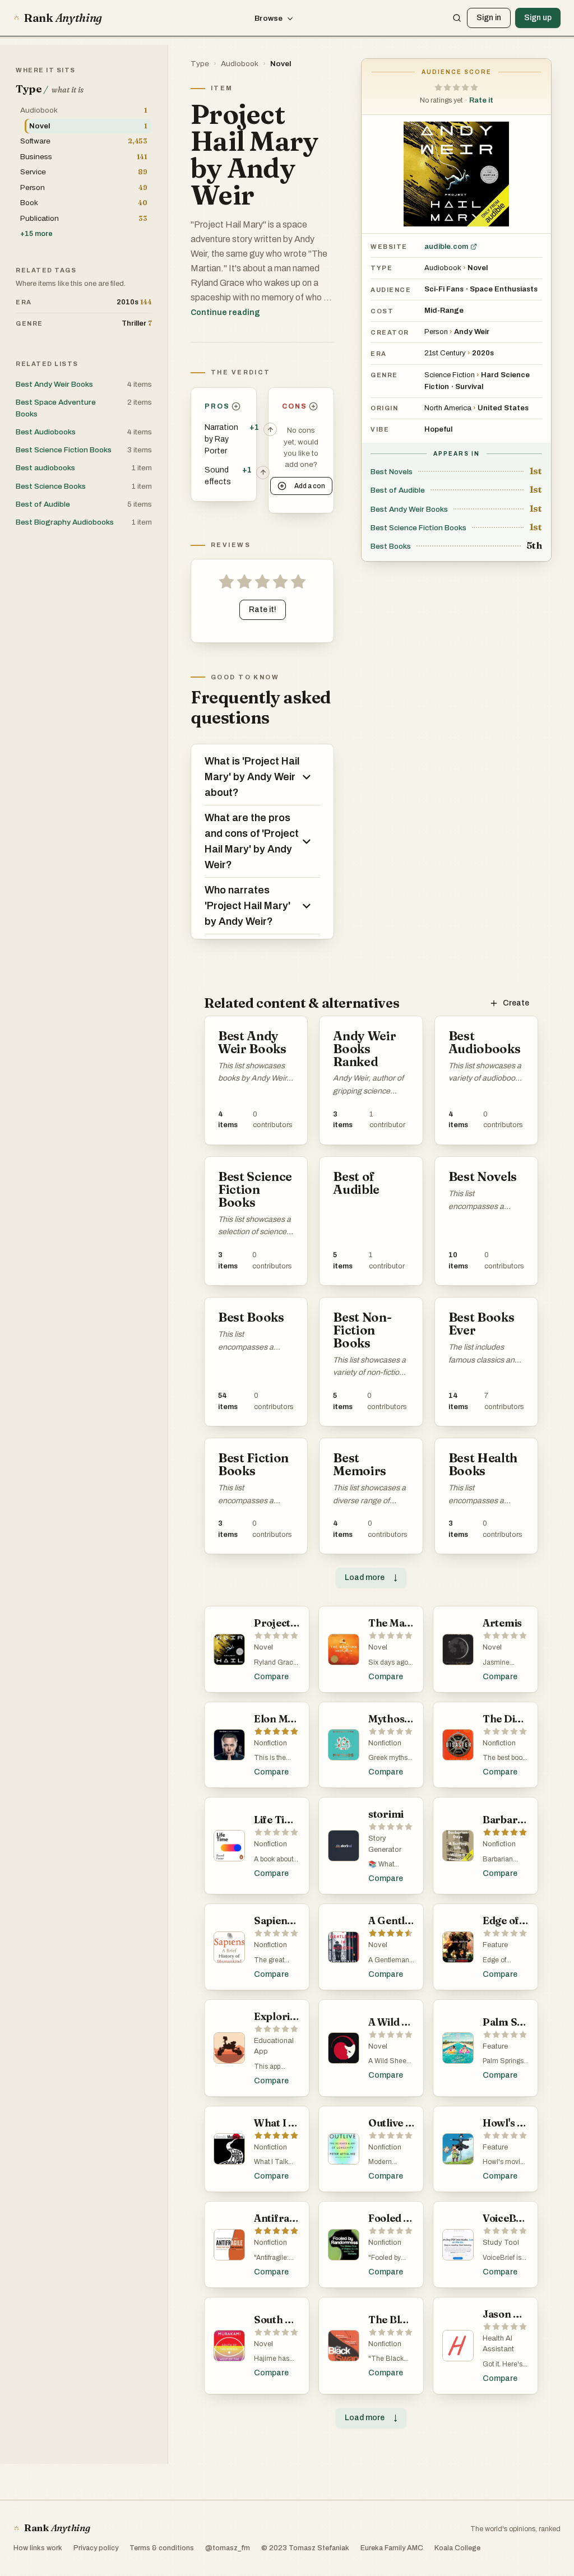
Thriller (137, 323)
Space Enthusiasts (504, 289)
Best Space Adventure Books (56, 408)
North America (448, 408)
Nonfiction (270, 1743)
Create (516, 1003)
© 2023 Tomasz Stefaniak (305, 2548)
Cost (382, 311)
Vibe (380, 429)
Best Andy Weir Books (409, 509)
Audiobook (240, 64)
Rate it (481, 100)
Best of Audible (398, 490)
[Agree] (270, 429)
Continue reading (225, 312)
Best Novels (392, 472)
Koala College (457, 2548)
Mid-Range (444, 311)
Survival (469, 387)
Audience (391, 290)
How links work (38, 2548)
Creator (390, 332)
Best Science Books (51, 486)
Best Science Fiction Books (418, 528)
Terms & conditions (162, 2548)
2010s (134, 302)
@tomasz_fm (228, 2548)
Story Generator (385, 1844)
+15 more (36, 234)
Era (379, 354)
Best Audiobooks (46, 432)
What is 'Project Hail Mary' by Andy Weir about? (252, 777)
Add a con (310, 486)
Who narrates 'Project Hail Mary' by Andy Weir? (247, 906)
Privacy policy (96, 2548)
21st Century (445, 353)
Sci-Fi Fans (444, 289)
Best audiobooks (45, 468)
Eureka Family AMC (392, 2548)
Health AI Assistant (498, 2344)
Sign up (538, 18)
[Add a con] (314, 406)
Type (200, 64)
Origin (384, 408)
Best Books (391, 546)
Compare (271, 1677)
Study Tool (501, 2243)
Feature (495, 1945)
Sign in (489, 18)
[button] (456, 87)
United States (503, 408)
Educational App (274, 2046)
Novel (281, 64)
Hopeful (438, 429)
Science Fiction (450, 375)
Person (436, 332)
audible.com (446, 247)
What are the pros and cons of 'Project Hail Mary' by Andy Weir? (252, 841)
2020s (483, 353)
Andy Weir (472, 332)
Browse (269, 18)
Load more (371, 1577)
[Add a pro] (236, 406)
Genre (384, 375)
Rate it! (263, 610)
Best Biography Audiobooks (65, 522)
